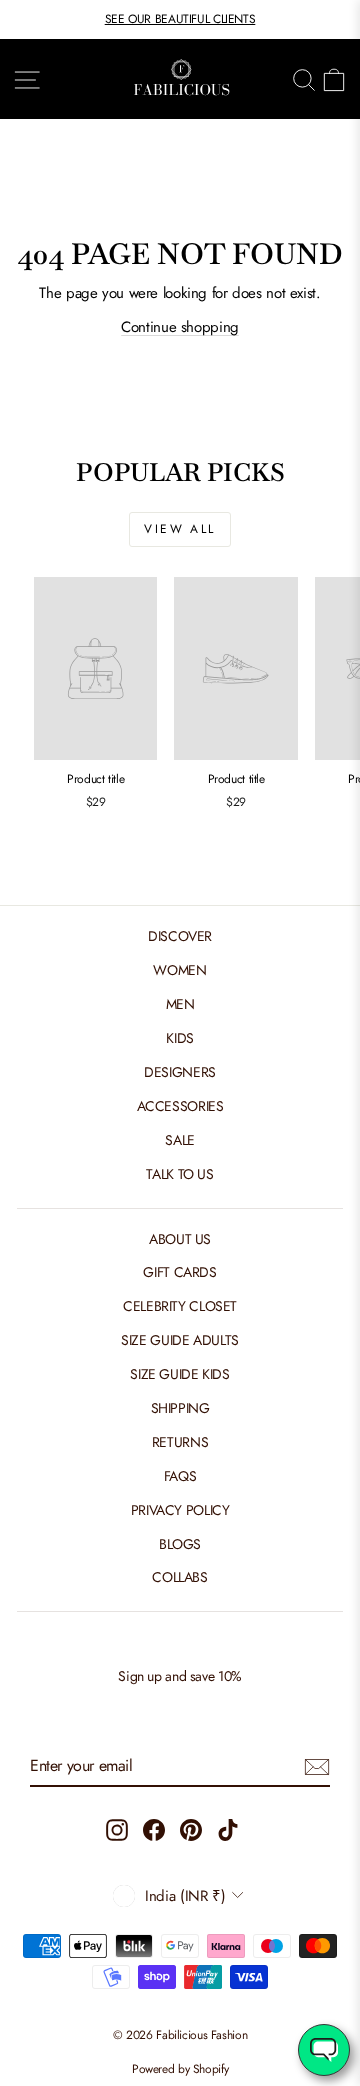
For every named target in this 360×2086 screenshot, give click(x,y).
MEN (180, 1004)
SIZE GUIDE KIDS (179, 1374)
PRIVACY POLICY (180, 1510)
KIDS (180, 1038)
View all (179, 529)
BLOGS (180, 1544)
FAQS (180, 1476)
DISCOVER (180, 936)
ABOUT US (180, 1239)
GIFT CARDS (179, 1272)
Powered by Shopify (180, 2069)
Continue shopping (180, 327)
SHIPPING (180, 1408)
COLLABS (179, 1577)
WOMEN (179, 970)
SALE (180, 1140)
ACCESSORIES (180, 1106)
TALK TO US (179, 1174)
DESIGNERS (180, 1072)
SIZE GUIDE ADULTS (180, 1340)
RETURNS (180, 1442)
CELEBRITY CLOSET (180, 1306)
